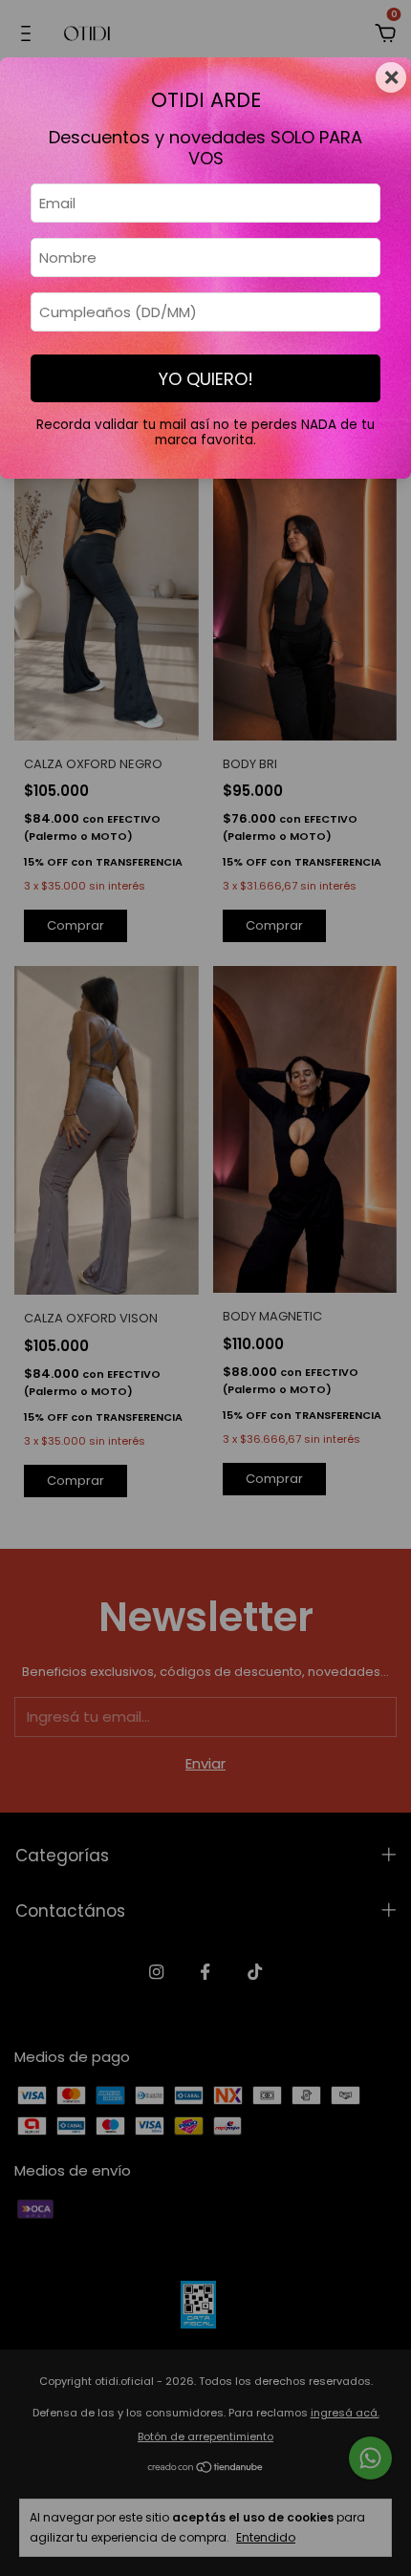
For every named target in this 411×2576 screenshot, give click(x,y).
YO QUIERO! (206, 379)
